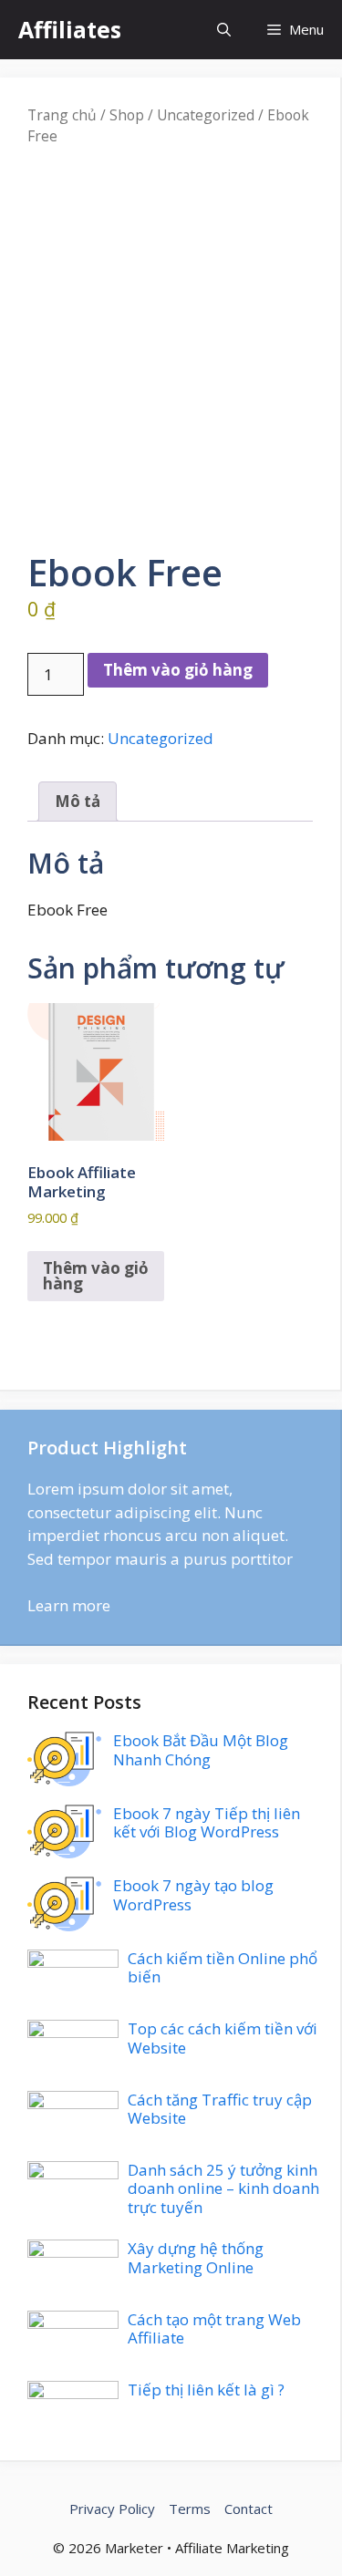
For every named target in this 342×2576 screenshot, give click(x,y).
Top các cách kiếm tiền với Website (223, 2038)
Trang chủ (62, 115)
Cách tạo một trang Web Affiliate (214, 2328)
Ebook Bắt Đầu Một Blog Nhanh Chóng (201, 1749)
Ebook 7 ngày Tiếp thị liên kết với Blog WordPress (207, 1822)
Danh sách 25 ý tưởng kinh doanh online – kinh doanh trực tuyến (223, 2188)
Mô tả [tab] (78, 801)
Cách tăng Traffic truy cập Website (220, 2109)
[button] (224, 30)
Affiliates (70, 29)
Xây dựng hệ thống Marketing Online (196, 2257)
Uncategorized (206, 115)
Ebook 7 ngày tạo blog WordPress (193, 1894)
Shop (127, 115)
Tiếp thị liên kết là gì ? (206, 2390)
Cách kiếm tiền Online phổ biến (223, 1967)
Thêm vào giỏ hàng (178, 670)
